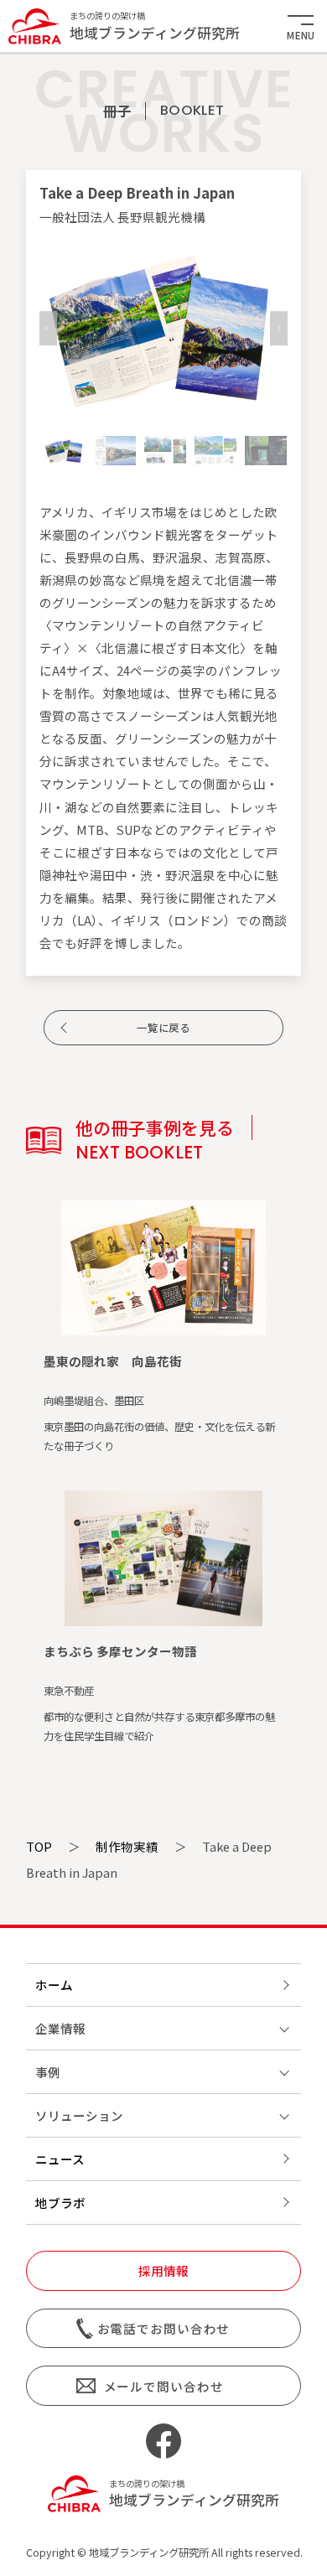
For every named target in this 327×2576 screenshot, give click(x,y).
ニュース (60, 2159)
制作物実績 (127, 1846)
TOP (39, 1846)
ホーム (54, 1985)
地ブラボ (60, 2203)
